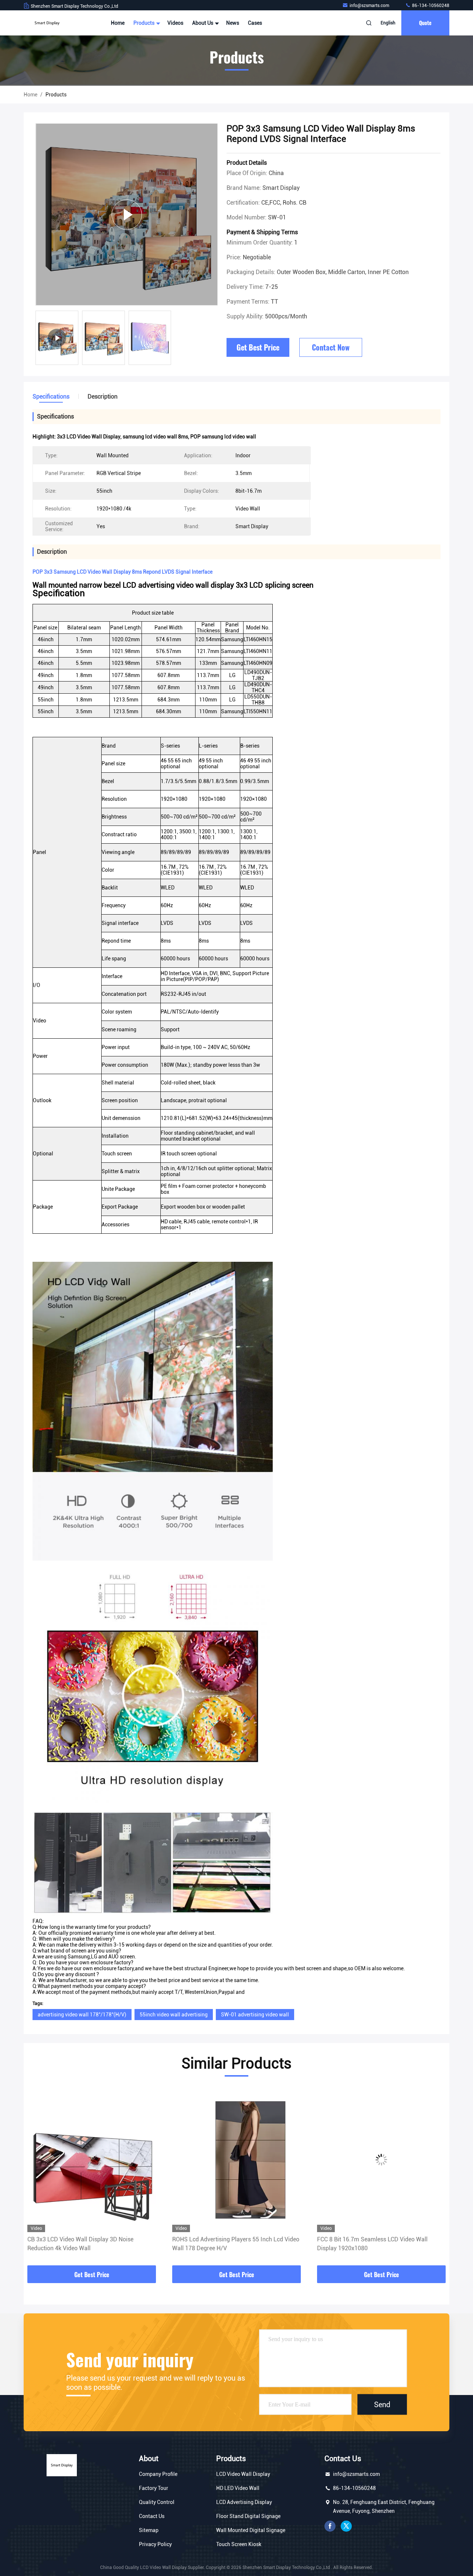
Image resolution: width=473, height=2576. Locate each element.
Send (382, 2405)
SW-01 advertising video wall (255, 2015)
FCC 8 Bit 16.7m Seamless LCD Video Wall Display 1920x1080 (227, 2244)
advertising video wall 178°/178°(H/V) (82, 2015)
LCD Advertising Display (244, 2502)
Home (118, 23)
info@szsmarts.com (370, 6)
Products (144, 23)
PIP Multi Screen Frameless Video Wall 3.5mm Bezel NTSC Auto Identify (378, 2244)
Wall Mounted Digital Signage (251, 2530)
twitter (346, 2526)
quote (425, 23)
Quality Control (157, 2502)
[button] (37, 2177)
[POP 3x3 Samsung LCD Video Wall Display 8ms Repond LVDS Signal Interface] (127, 214)
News (233, 23)
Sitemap (149, 2530)
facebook (330, 2526)
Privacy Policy (155, 2544)
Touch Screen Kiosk (239, 2544)
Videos (175, 23)
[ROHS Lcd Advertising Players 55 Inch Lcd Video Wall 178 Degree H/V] (92, 2160)
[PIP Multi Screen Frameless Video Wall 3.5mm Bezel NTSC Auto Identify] (381, 2160)
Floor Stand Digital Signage (248, 2516)
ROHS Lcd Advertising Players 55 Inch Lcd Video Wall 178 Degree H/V (91, 2244)
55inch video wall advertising (174, 2015)
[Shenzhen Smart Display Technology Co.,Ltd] (47, 23)
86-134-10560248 (430, 6)
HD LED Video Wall (238, 2488)
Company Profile (158, 2474)
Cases (255, 23)
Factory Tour (154, 2488)
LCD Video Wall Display (243, 2474)
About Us (203, 23)
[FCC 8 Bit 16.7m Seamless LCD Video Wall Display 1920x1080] (236, 2160)
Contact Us (152, 2516)
